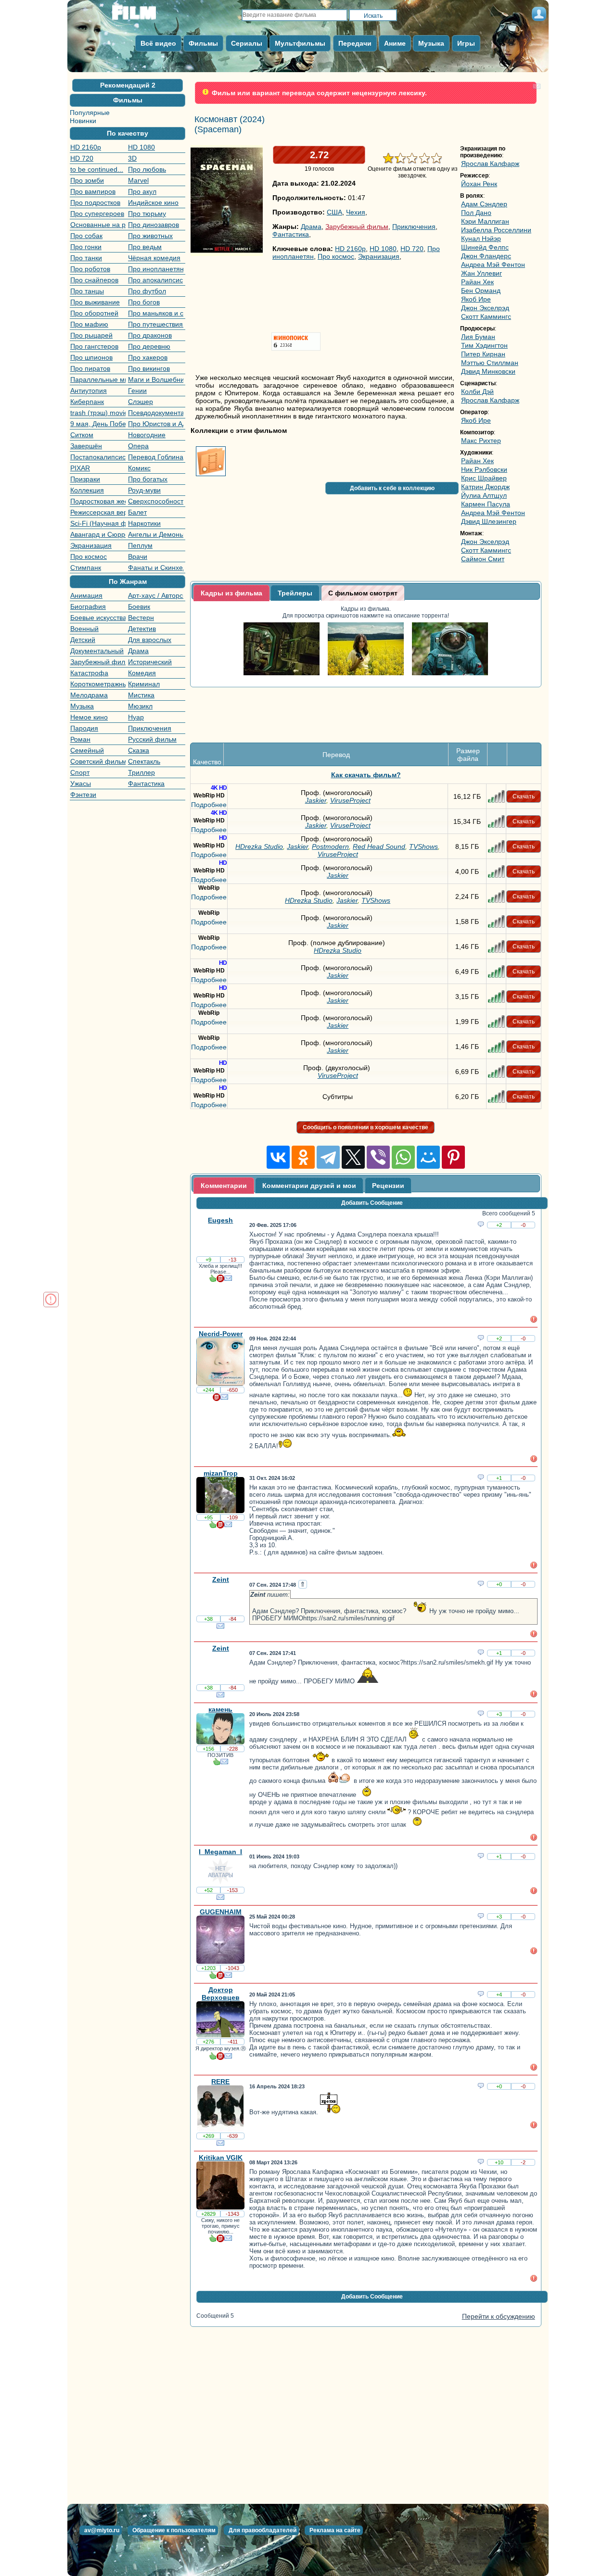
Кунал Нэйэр (481, 239)
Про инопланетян (156, 269)
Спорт (80, 772)
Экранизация (91, 545)
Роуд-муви (144, 490)
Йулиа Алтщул (484, 495)
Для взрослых (150, 640)
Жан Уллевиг (481, 273)
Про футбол (147, 291)
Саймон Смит (483, 559)
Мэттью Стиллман (490, 363)
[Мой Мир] (428, 1114)
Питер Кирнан (483, 354)
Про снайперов (94, 280)
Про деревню (149, 346)
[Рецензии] (220, 1237)
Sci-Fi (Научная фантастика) (98, 523)
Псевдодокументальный (156, 413)
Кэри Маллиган (485, 221)
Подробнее (209, 761)
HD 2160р (86, 147)
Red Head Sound (379, 803)
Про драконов (150, 335)
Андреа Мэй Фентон (493, 265)
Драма (138, 651)
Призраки (85, 479)
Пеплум (140, 545)
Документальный (97, 651)
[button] (128, 85)
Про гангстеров (94, 346)
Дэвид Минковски (488, 371)
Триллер (141, 772)
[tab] (231, 593)
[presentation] (231, 593)
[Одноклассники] (303, 1114)
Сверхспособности (156, 501)
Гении (137, 391)
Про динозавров (154, 225)
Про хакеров (148, 357)
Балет (137, 512)
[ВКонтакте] (278, 1114)
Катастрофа (89, 673)
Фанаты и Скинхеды (156, 568)
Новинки (83, 121)
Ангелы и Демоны (156, 534)
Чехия (356, 212)
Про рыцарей (91, 335)
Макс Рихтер (481, 441)
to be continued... (97, 169)
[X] (353, 1114)
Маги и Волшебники (156, 379)
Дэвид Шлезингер (489, 521)
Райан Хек (477, 282)
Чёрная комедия (154, 258)
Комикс (139, 468)
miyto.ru (144, 16)
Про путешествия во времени (156, 324)
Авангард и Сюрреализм (98, 534)
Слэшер (141, 402)
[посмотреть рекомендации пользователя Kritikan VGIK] (213, 2197)
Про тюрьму (147, 214)
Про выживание (95, 302)
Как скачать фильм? (366, 732)
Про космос (89, 556)
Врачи (138, 556)
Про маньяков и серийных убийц (156, 313)
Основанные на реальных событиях (98, 225)
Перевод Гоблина (156, 457)
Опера (138, 446)
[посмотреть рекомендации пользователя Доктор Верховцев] (213, 2014)
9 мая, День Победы (98, 424)
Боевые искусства (98, 618)
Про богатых (148, 479)
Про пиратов (90, 368)
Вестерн (141, 618)
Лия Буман (478, 337)
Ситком (82, 435)
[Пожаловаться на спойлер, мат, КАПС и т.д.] (534, 1277)
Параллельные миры (98, 379)
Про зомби (87, 180)
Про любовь (147, 169)
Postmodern (330, 803)
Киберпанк (87, 402)
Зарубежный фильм (98, 662)
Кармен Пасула (486, 504)
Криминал (144, 684)
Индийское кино (153, 202)
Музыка (82, 706)
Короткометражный (98, 684)
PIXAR (80, 468)
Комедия (142, 673)
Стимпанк (86, 568)
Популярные (90, 113)
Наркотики (144, 523)
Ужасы (81, 783)
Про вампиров (93, 191)
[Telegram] (328, 1114)
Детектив (142, 629)
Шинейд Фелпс (485, 247)
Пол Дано (476, 213)
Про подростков (95, 202)
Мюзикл (140, 706)
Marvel (138, 180)
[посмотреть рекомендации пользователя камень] (217, 1720)
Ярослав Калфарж (490, 164)
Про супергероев (97, 214)
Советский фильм (98, 761)
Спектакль (144, 761)
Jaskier (316, 757)
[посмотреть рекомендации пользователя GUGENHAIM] (213, 1933)
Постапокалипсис (98, 457)
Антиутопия (89, 391)
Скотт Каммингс (486, 316)
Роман (80, 739)
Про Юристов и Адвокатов (156, 424)
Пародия (84, 728)
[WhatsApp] (403, 1114)
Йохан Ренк (479, 184)
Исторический (150, 662)
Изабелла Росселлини (496, 230)
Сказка (139, 750)
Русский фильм (152, 739)
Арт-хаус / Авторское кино (156, 595)
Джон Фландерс (486, 256)
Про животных (150, 236)
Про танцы (87, 291)
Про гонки (86, 247)
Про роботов (90, 269)
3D (132, 158)
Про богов (144, 302)
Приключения (150, 728)
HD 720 (82, 158)
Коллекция (87, 490)
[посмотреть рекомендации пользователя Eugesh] (213, 1237)
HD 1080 (141, 147)
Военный (84, 629)
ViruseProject (350, 757)
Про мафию (89, 324)
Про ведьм (145, 247)
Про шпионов (91, 357)
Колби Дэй (477, 391)
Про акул (142, 191)
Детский (83, 640)
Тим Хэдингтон (484, 345)
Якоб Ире (476, 299)
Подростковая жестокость (98, 501)
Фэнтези (83, 795)
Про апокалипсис (155, 280)
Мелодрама (89, 695)
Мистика (141, 695)
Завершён (86, 446)
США (334, 212)
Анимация (86, 595)
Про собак (86, 236)
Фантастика (146, 783)
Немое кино (89, 717)
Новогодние (147, 435)
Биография (88, 606)
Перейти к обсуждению (499, 2273)
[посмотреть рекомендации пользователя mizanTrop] (213, 1483)
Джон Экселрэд (485, 308)
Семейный (87, 750)
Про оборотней (94, 313)
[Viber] (378, 1114)
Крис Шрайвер (484, 478)
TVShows (423, 803)
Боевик (139, 606)
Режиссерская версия (98, 512)
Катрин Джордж (485, 487)
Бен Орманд (481, 290)
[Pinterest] (453, 1114)
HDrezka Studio (259, 803)
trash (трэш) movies (98, 413)
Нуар (136, 717)
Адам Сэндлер (484, 204)
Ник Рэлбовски (484, 469)
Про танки (86, 258)
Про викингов (149, 368)
